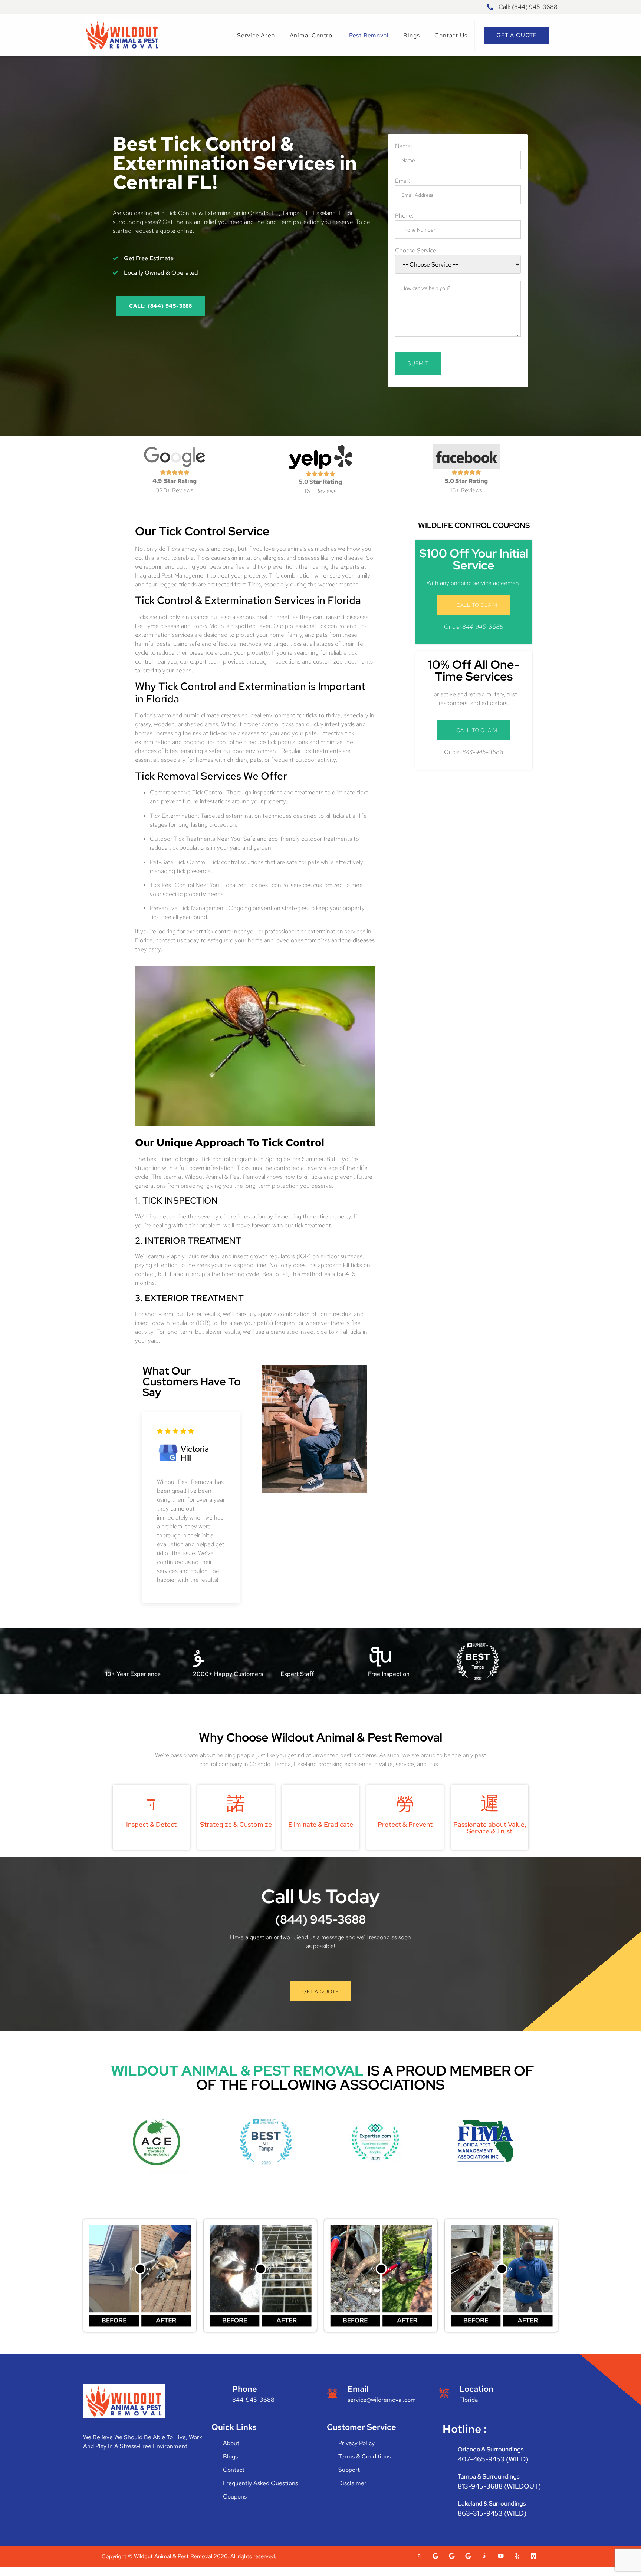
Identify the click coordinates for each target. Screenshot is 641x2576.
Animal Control (312, 35)
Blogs (411, 35)
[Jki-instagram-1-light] (484, 2556)
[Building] (533, 2556)
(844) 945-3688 (320, 1919)
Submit (418, 363)
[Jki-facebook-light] (419, 2556)
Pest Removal (369, 35)
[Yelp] (517, 2556)
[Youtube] (501, 2556)
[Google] (435, 2556)
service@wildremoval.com (382, 2400)
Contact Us (451, 35)
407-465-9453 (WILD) (493, 2459)
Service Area (256, 35)
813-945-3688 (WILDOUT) (499, 2486)
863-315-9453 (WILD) (492, 2513)
